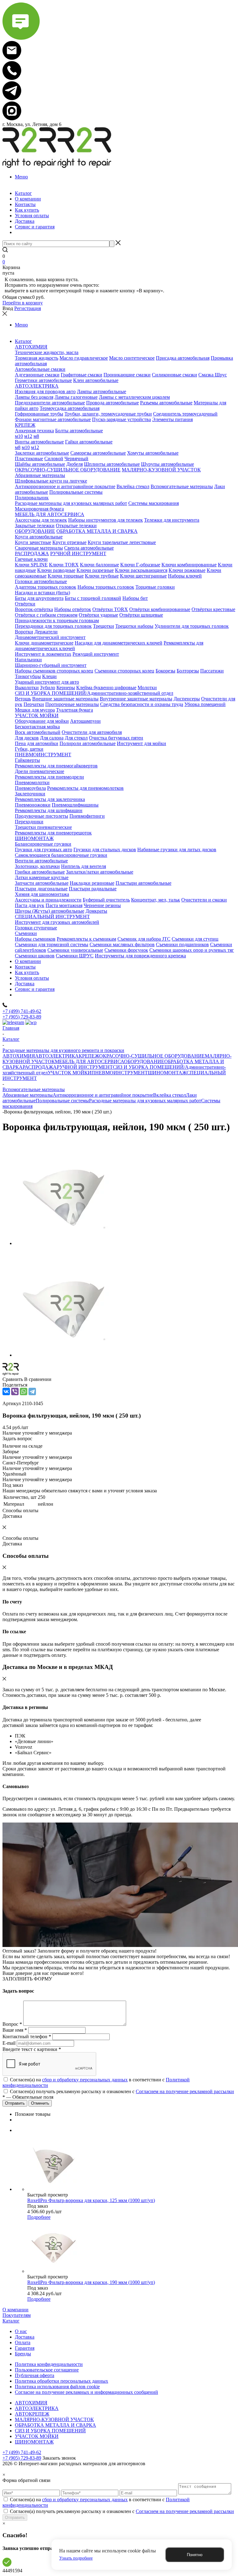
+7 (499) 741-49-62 (22, 1011)
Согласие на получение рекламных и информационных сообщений (86, 2392)
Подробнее (39, 2217)
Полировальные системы (62, 1101)
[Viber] (15, 1391)
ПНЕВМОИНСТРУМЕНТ (120, 1073)
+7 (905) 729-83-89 (22, 1017)
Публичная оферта (35, 2375)
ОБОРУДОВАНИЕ (144, 1061)
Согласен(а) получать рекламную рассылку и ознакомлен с (122, 2091)
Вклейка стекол (170, 1095)
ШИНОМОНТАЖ (167, 1073)
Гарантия (25, 2348)
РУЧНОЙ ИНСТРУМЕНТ (85, 1067)
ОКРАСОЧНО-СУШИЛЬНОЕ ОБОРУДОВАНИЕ (152, 1056)
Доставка (25, 2337)
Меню (21, 177)
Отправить (15, 2518)
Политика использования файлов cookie (57, 2387)
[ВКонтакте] (6, 1391)
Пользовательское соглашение (47, 2370)
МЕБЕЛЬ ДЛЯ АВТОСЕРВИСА (89, 1061)
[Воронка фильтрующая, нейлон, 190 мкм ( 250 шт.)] (68, 1243)
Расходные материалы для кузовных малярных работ (145, 1101)
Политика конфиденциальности (49, 2364)
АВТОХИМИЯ (19, 1056)
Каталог (11, 2321)
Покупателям (17, 2315)
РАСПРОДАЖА (40, 1067)
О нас (21, 2331)
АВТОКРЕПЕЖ (32, 2414)
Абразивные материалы (28, 1095)
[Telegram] (32, 1391)
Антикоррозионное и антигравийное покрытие (103, 1095)
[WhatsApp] (24, 1391)
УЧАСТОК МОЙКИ (70, 1073)
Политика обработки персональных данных (62, 2381)
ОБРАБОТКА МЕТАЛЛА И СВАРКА (55, 2425)
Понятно (195, 2555)
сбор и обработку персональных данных (85, 2080)
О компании (15, 2310)
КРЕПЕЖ (89, 1056)
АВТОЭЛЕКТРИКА (57, 1056)
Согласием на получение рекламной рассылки (185, 2091)
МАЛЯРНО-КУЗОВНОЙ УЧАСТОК (54, 2419)
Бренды (23, 2354)
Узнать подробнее (76, 2558)
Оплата (23, 2342)
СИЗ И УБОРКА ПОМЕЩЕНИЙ (50, 2431)
